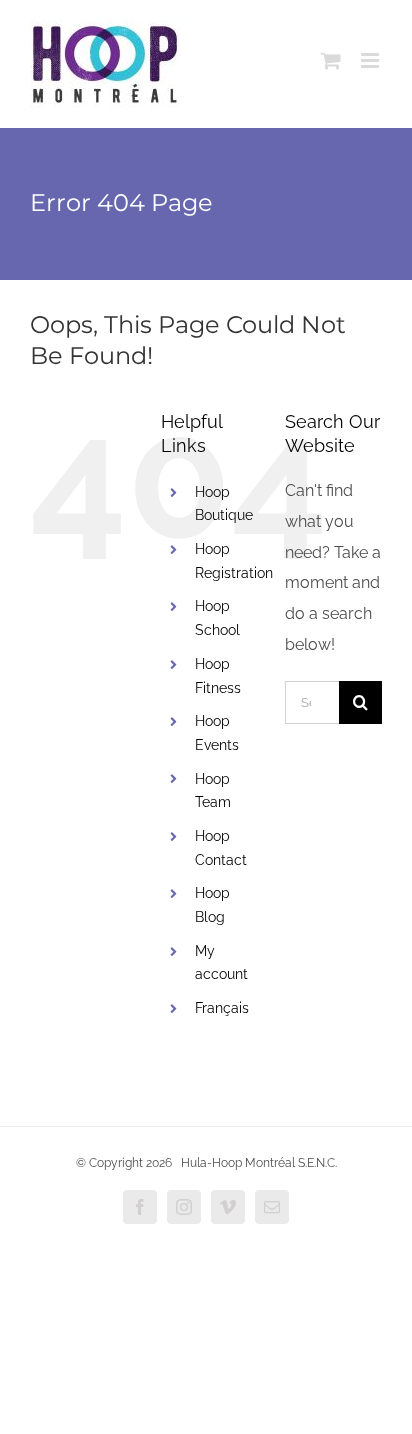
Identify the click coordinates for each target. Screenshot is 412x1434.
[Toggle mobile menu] (371, 60)
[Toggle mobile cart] (331, 60)
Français (222, 1008)
